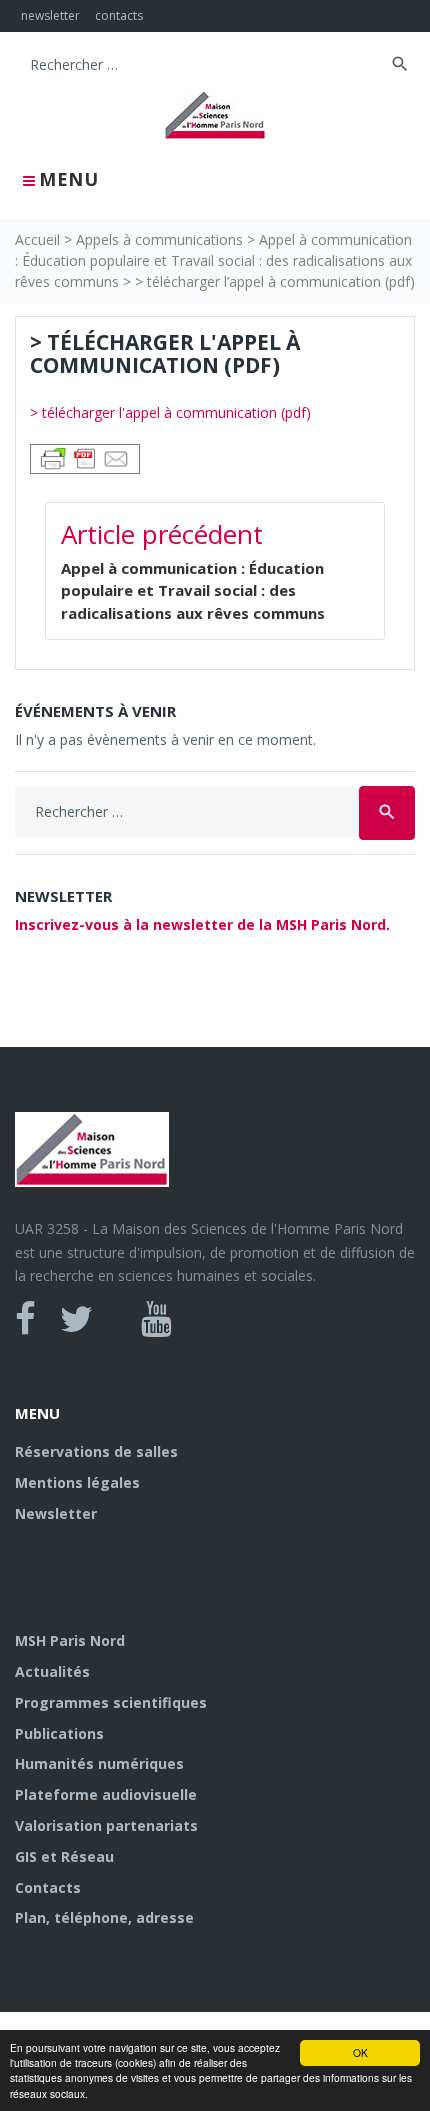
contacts (119, 15)
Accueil (37, 239)
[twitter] (76, 1319)
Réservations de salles (96, 1451)
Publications (59, 1733)
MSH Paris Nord (70, 1640)
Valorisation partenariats (106, 1825)
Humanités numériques (99, 1763)
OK (360, 2052)
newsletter (50, 15)
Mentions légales (77, 1482)
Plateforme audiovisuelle (106, 1794)
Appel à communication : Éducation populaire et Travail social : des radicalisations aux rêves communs (213, 260)
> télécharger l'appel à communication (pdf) (170, 412)
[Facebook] (25, 1319)
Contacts (48, 1887)
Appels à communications (159, 239)
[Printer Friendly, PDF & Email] (85, 457)
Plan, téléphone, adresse (104, 1917)
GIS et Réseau (64, 1856)
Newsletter (56, 1513)
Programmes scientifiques (111, 1702)
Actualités (52, 1671)
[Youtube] (156, 1319)
